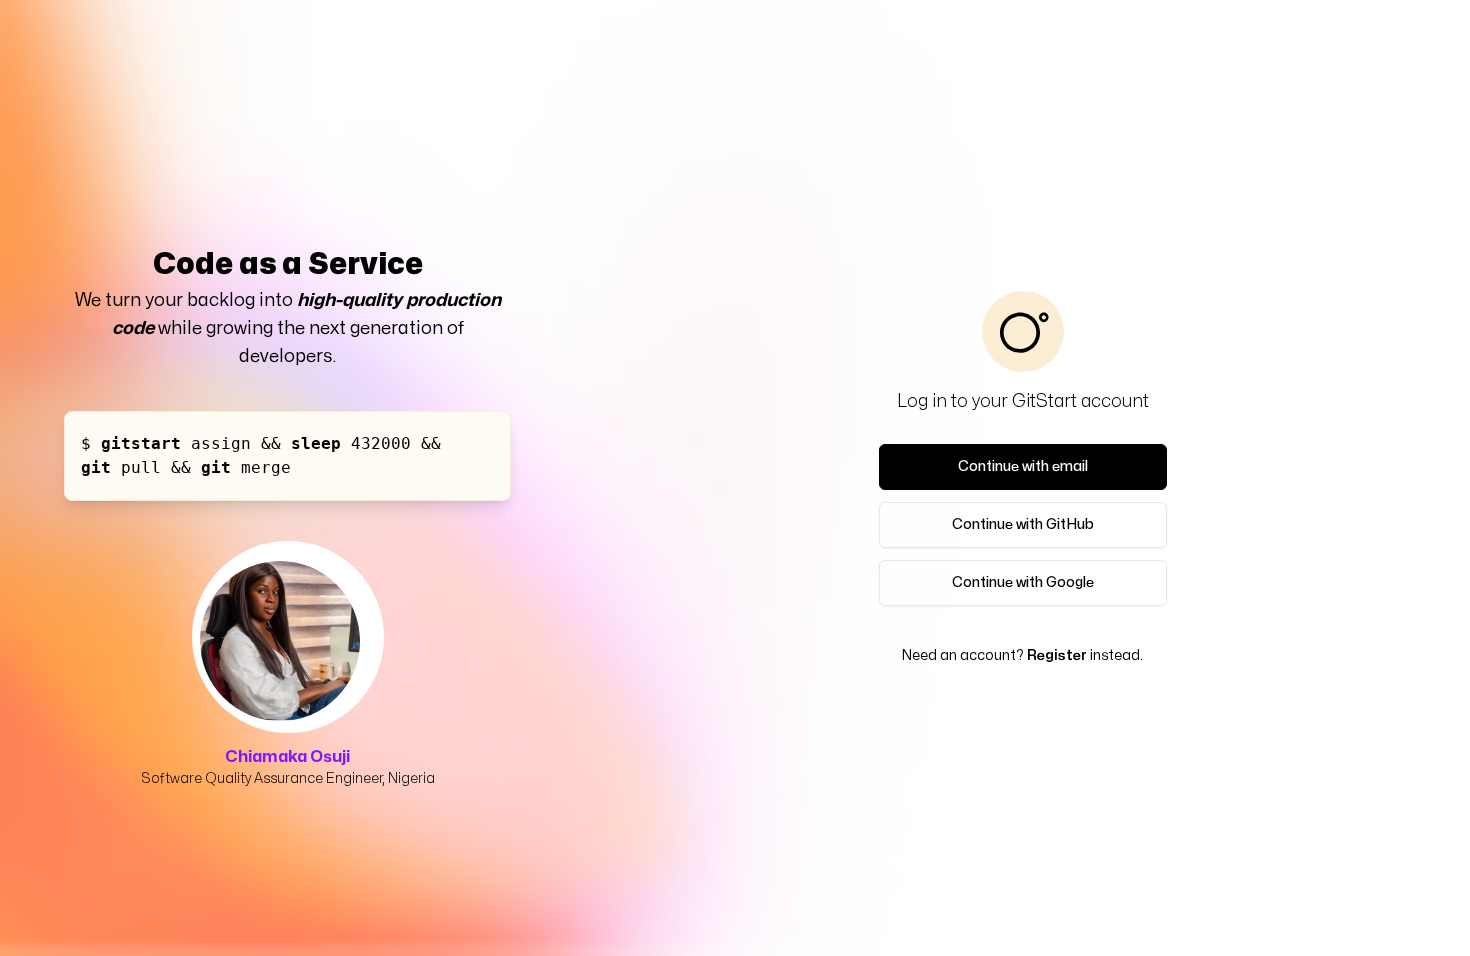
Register (1057, 655)
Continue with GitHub (1023, 524)
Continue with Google (1023, 582)
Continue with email (1023, 466)
